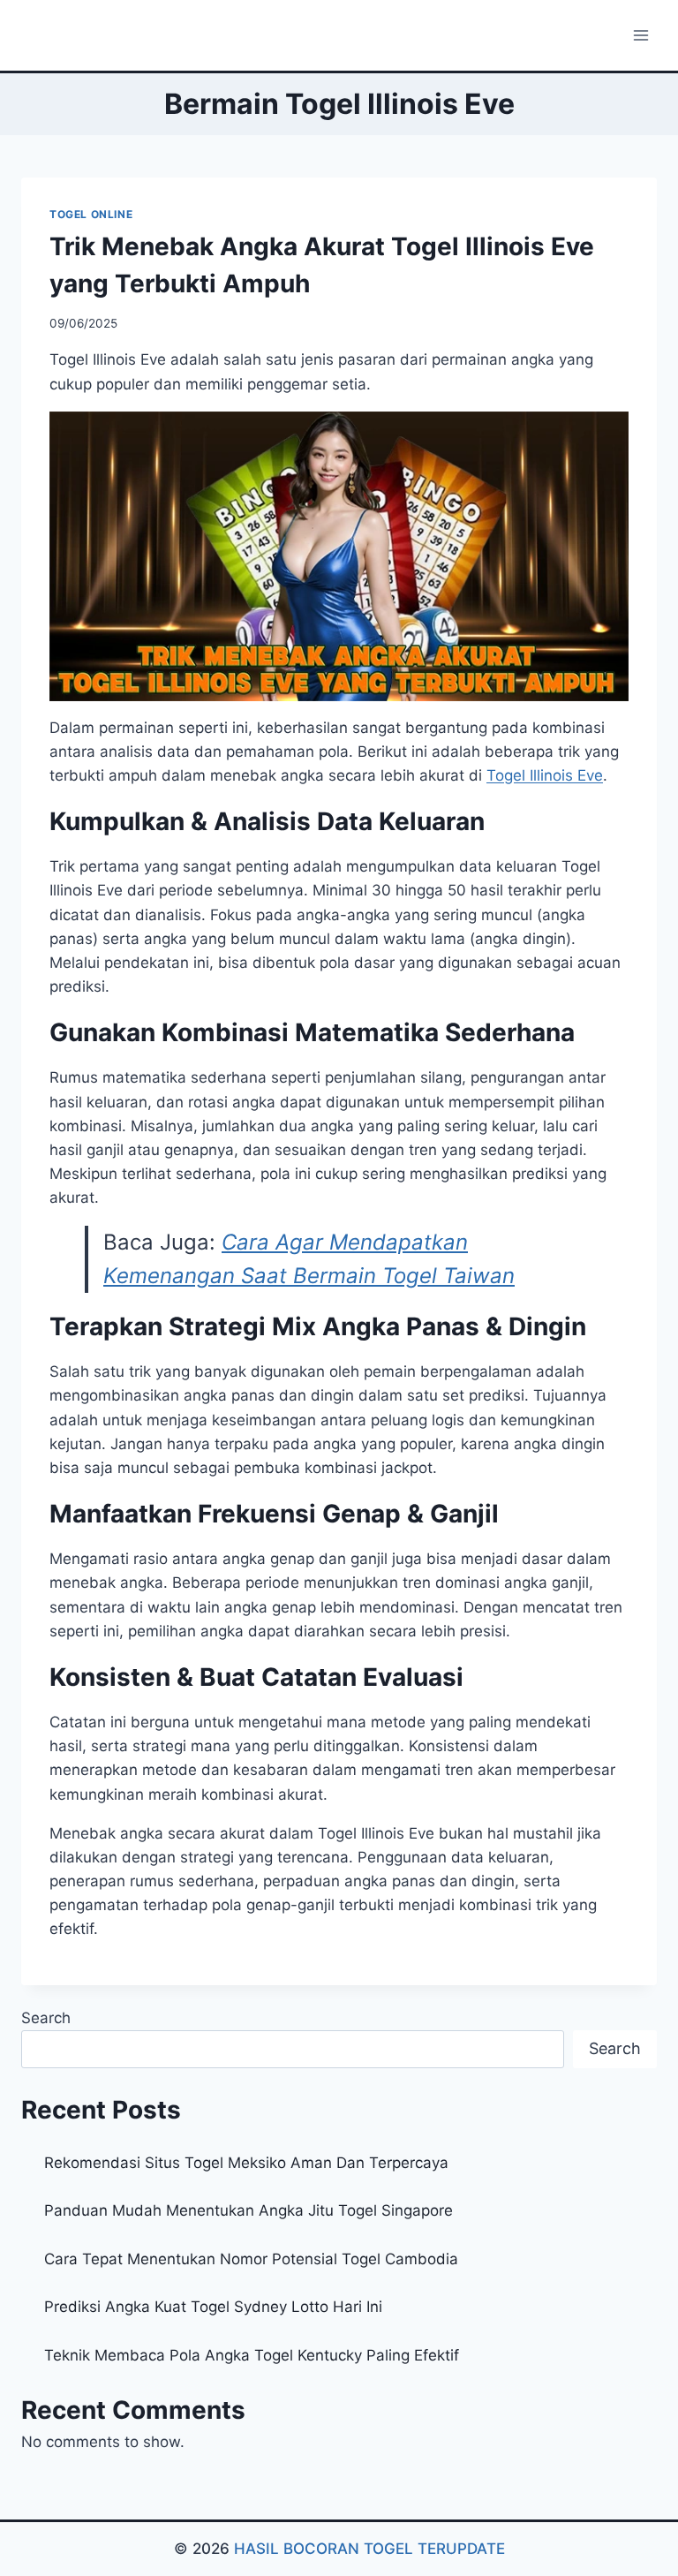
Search (46, 2018)
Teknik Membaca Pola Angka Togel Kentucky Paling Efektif (252, 2355)
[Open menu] (640, 35)
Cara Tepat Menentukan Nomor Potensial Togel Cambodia (251, 2259)
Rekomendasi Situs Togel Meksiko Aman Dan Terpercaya (246, 2163)
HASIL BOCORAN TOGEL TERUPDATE (369, 2549)
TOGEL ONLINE (91, 214)
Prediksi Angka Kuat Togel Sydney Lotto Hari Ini (213, 2307)
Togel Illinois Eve (545, 775)
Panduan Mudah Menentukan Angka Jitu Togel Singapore (249, 2210)
